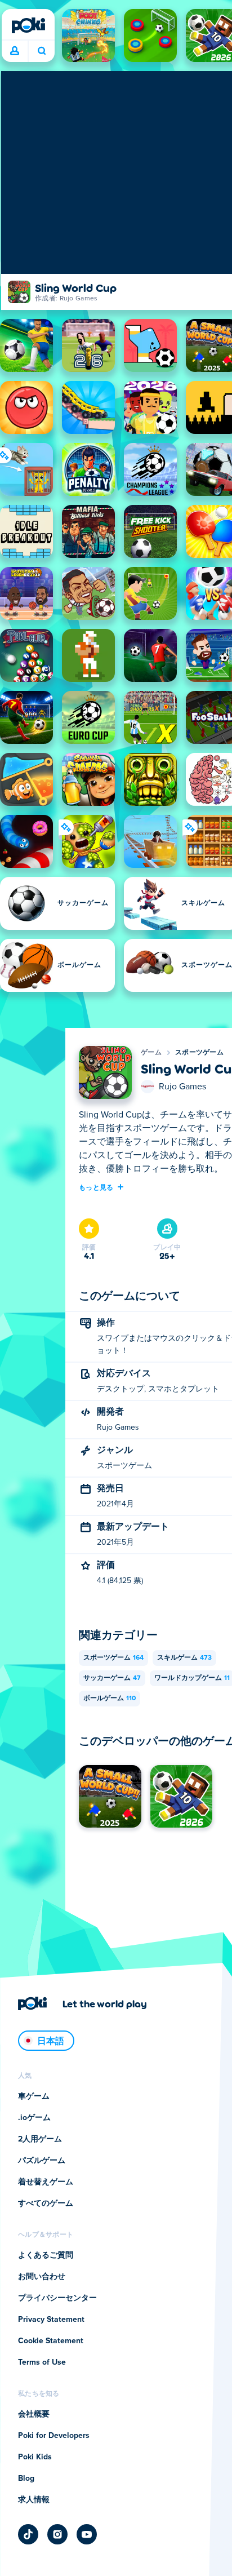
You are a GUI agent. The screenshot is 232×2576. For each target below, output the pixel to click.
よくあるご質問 (46, 2255)
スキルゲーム (184, 1658)
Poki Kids (35, 2457)
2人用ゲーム (40, 2139)
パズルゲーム (42, 2161)
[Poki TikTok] (28, 2534)
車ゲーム (34, 2096)
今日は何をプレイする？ (41, 51)
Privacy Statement (51, 2320)
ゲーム (151, 1053)
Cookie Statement (51, 2341)
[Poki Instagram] (57, 2534)
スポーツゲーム (199, 1053)
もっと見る (96, 1187)
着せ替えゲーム (46, 2182)
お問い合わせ (42, 2277)
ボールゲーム (110, 1699)
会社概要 (34, 2414)
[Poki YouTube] (87, 2534)
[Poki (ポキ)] (28, 25)
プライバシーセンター (57, 2298)
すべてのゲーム (46, 2203)
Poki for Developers (54, 2436)
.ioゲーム (34, 2118)
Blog (26, 2479)
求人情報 (34, 2500)
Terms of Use (42, 2362)
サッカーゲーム (112, 1678)
